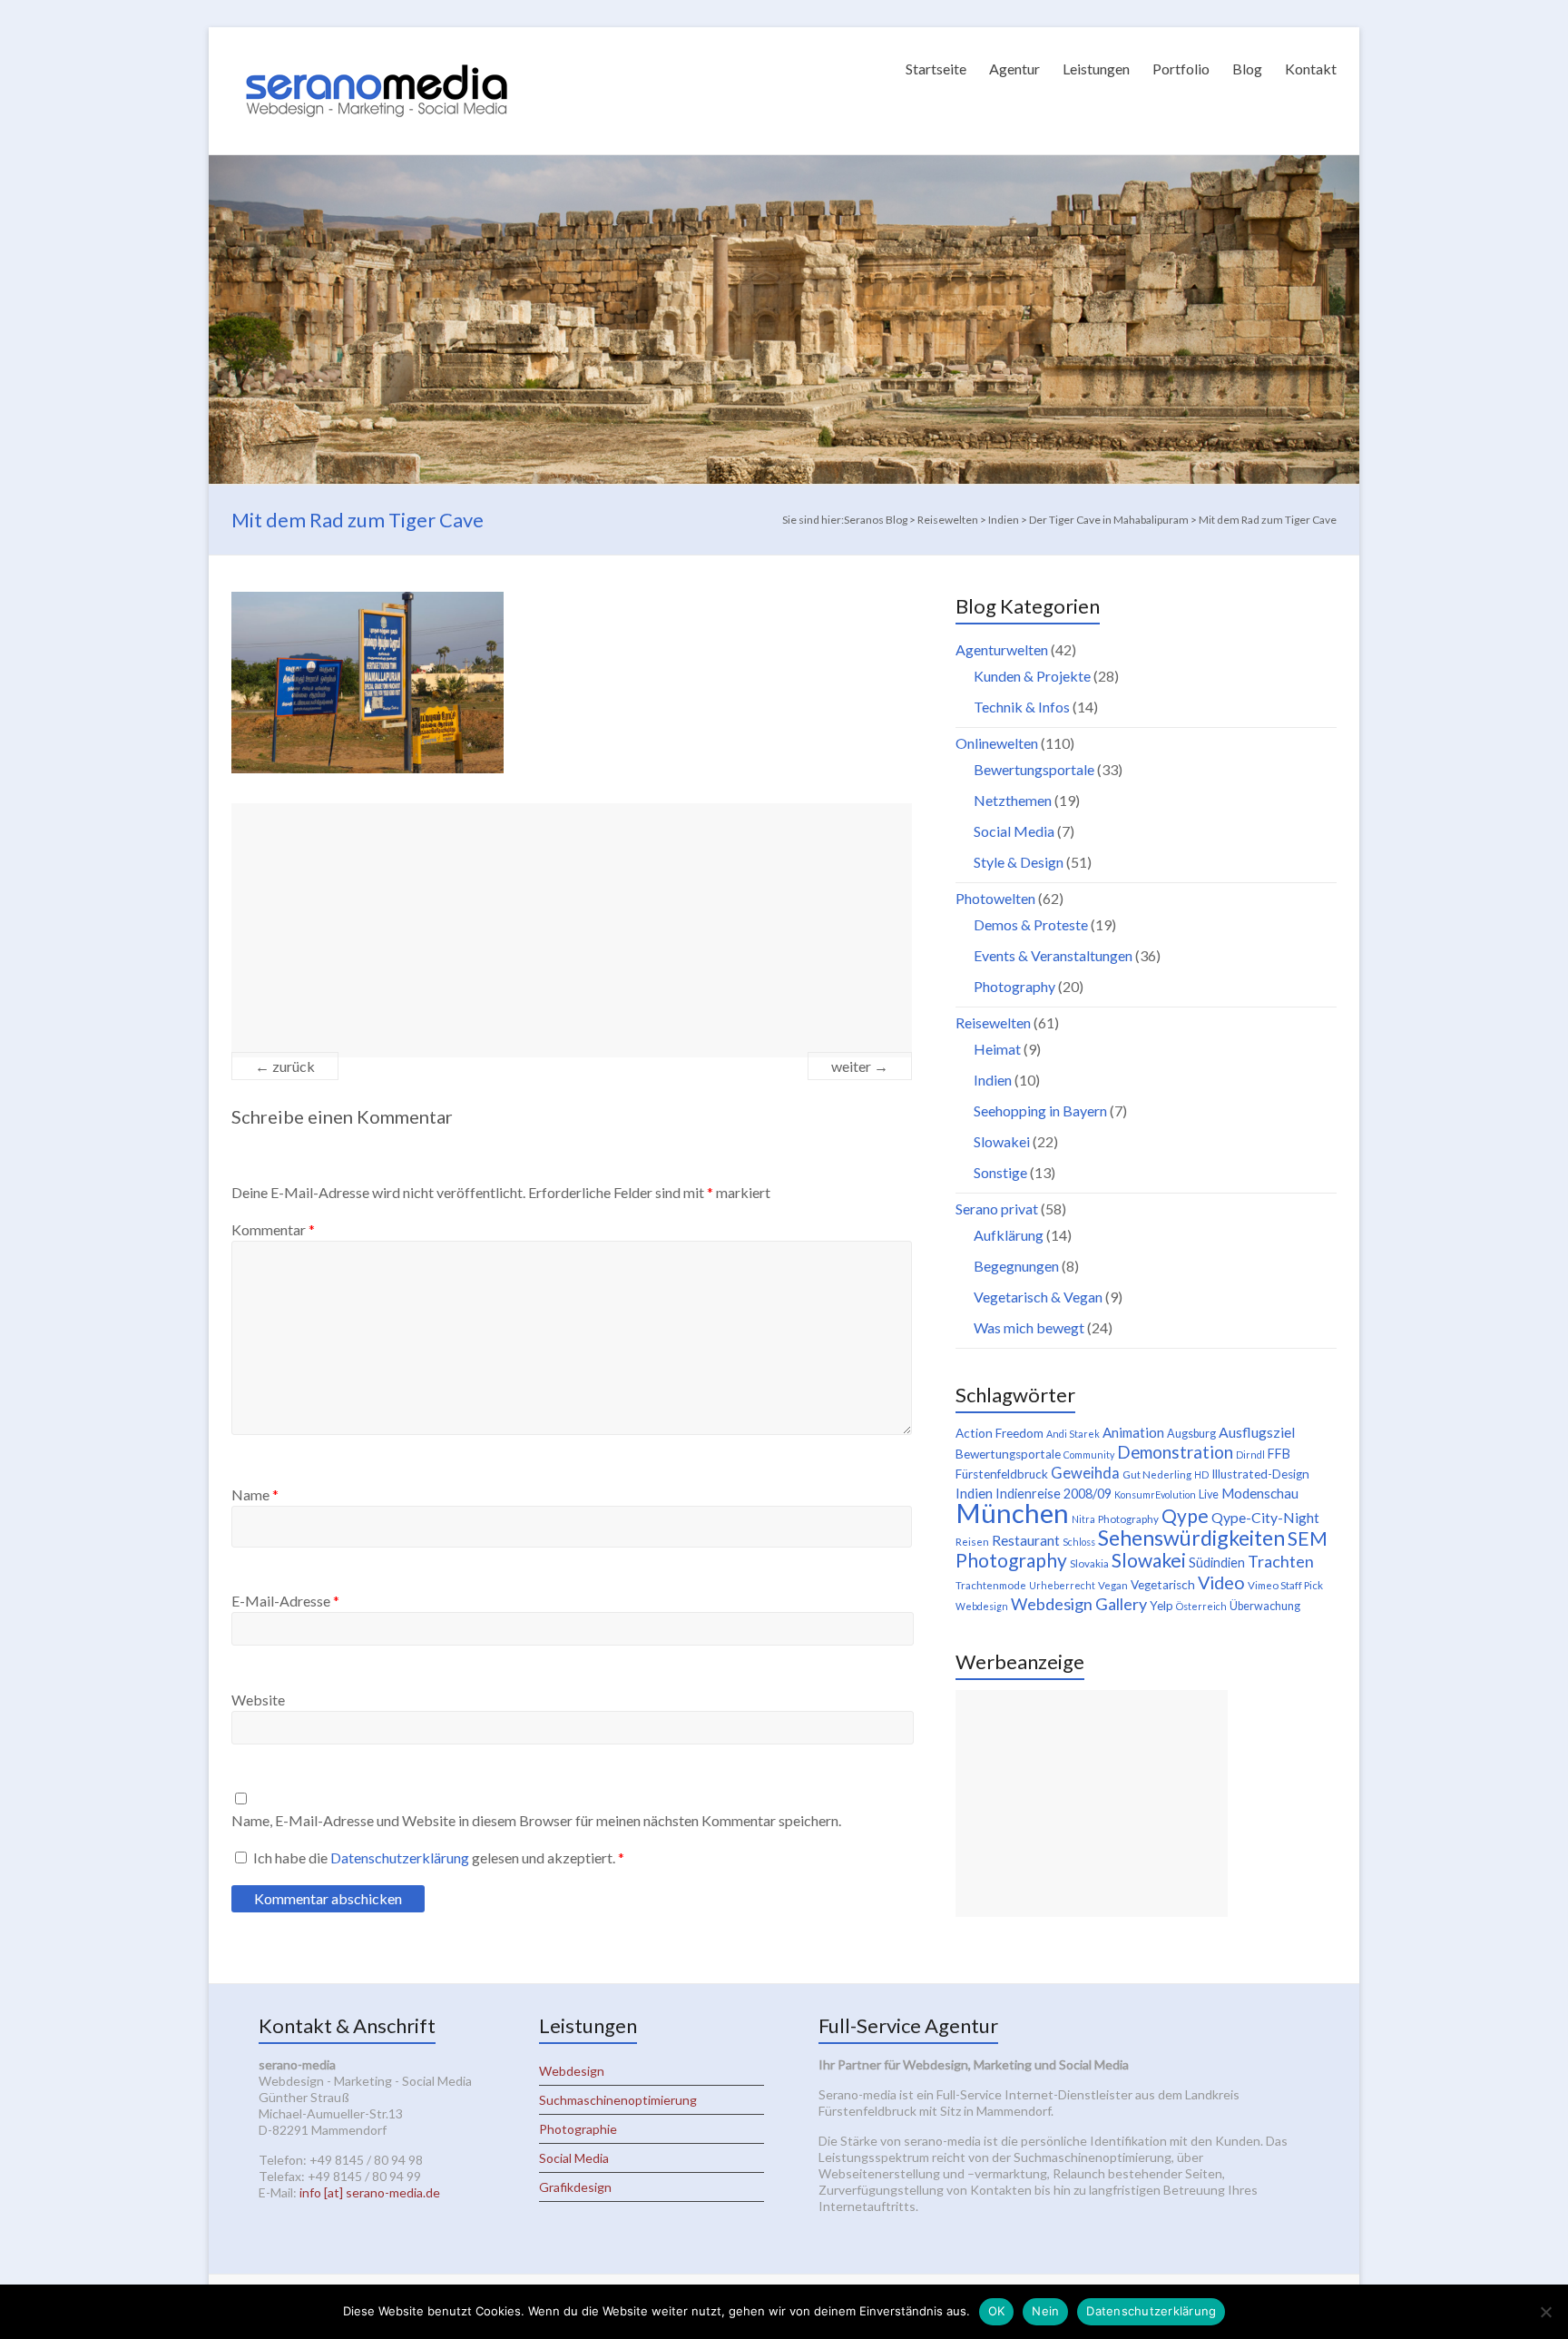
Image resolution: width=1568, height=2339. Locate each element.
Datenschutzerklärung (401, 1857)
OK (997, 2311)
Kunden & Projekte (1032, 676)
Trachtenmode (991, 1585)
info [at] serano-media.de (370, 2192)
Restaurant (1026, 1540)
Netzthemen (1013, 800)
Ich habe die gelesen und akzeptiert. (439, 1857)
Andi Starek (1073, 1434)
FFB (1279, 1454)
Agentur (1014, 69)
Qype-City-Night (1265, 1517)
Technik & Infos (1022, 707)
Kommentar (273, 1229)
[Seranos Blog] (377, 49)
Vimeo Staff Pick (1285, 1585)
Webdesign (982, 1606)
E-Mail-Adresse (285, 1601)
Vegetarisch (1163, 1585)
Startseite (936, 69)
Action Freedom (1000, 1433)
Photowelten (995, 898)
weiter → (860, 1066)
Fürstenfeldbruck (1002, 1474)
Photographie (578, 2129)
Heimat (997, 1049)
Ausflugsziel (1257, 1432)
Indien (993, 1080)
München (1012, 1513)
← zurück (285, 1066)
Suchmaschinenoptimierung (618, 2100)
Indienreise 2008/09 (1053, 1494)
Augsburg (1191, 1434)
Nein (1045, 2311)
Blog (1247, 69)
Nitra (1083, 1519)
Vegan (1113, 1585)
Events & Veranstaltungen (1053, 955)
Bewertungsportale (1034, 769)
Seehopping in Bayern (1040, 1111)
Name (255, 1494)
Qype (1185, 1515)
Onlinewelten (997, 743)
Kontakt (1311, 69)
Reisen (972, 1542)
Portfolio (1181, 69)
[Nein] (1545, 2312)
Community (1089, 1455)
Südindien (1217, 1563)
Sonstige (1000, 1172)
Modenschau (1260, 1493)
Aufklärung (1009, 1235)
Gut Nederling (1157, 1474)
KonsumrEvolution (1155, 1494)
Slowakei (1002, 1141)
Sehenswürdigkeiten (1191, 1538)
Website (258, 1700)
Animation (1133, 1432)
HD (1201, 1474)
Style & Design (1019, 862)
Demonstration (1175, 1452)
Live (1209, 1494)
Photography (1014, 986)
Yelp (1161, 1606)
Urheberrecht (1062, 1585)
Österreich (1201, 1606)
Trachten (1281, 1561)
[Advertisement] (572, 930)
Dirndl (1250, 1455)
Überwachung (1265, 1606)
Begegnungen (1016, 1266)
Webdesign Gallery (1079, 1604)
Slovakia (1089, 1563)
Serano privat (997, 1209)
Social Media (1014, 831)
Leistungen (1096, 69)
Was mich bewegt (1029, 1327)
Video (1221, 1582)
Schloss (1079, 1542)
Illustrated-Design (1260, 1474)
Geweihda (1085, 1473)
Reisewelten (993, 1022)
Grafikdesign (575, 2187)
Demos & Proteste (1031, 924)
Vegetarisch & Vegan (1038, 1297)
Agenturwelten (1002, 649)
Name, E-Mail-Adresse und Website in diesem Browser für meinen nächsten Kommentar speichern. (536, 1820)
